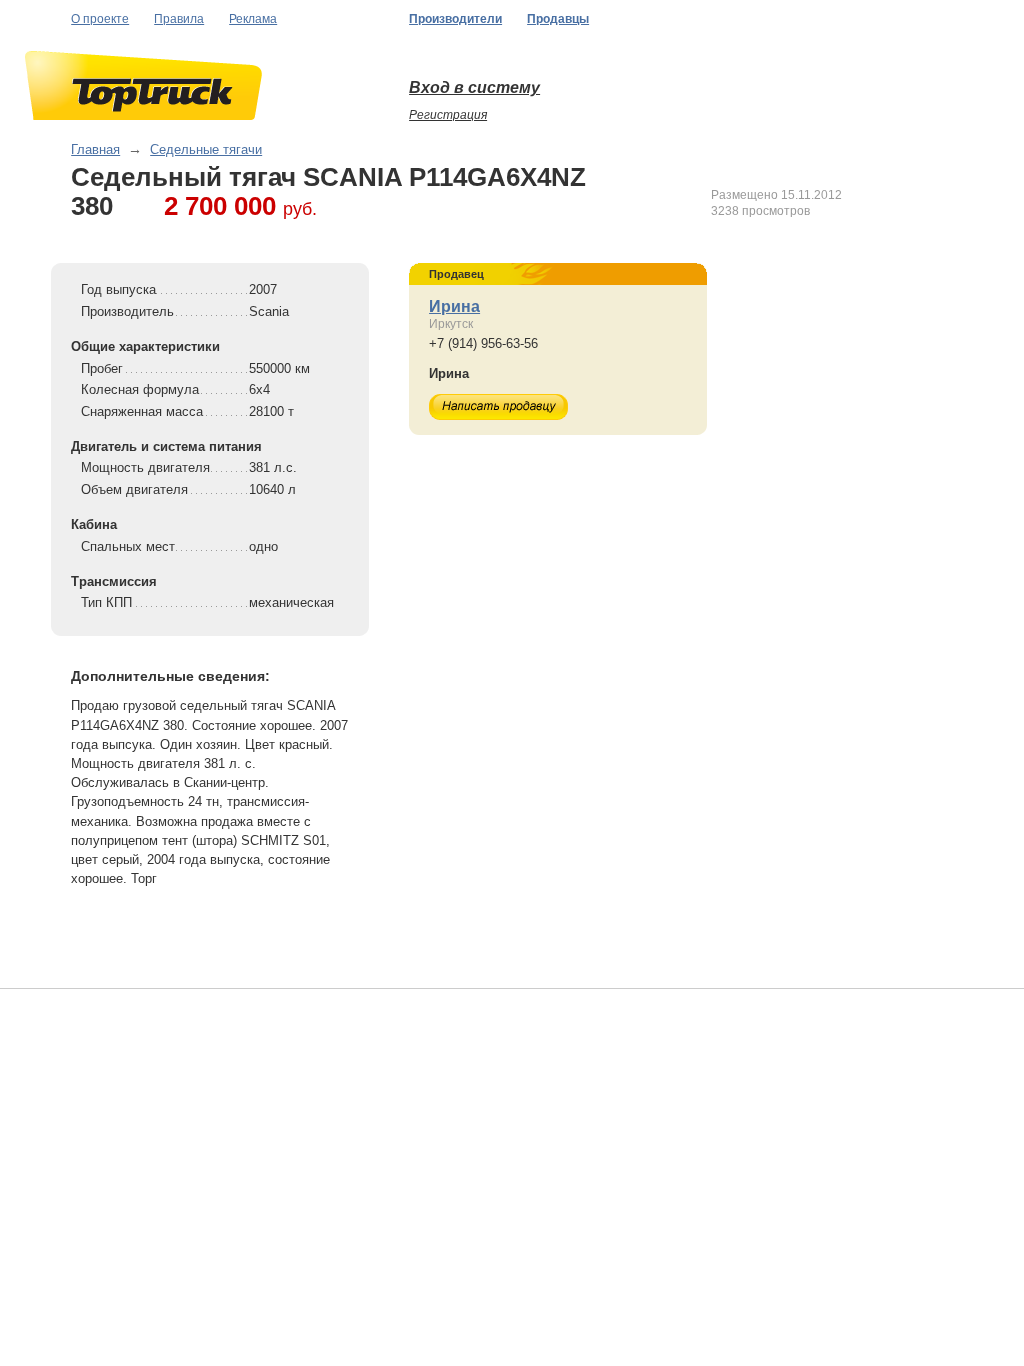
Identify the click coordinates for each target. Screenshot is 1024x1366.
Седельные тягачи (206, 149)
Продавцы (558, 19)
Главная (95, 149)
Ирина (454, 306)
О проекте (100, 19)
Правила (179, 19)
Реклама (253, 19)
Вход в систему (474, 87)
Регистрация (448, 115)
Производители (455, 19)
